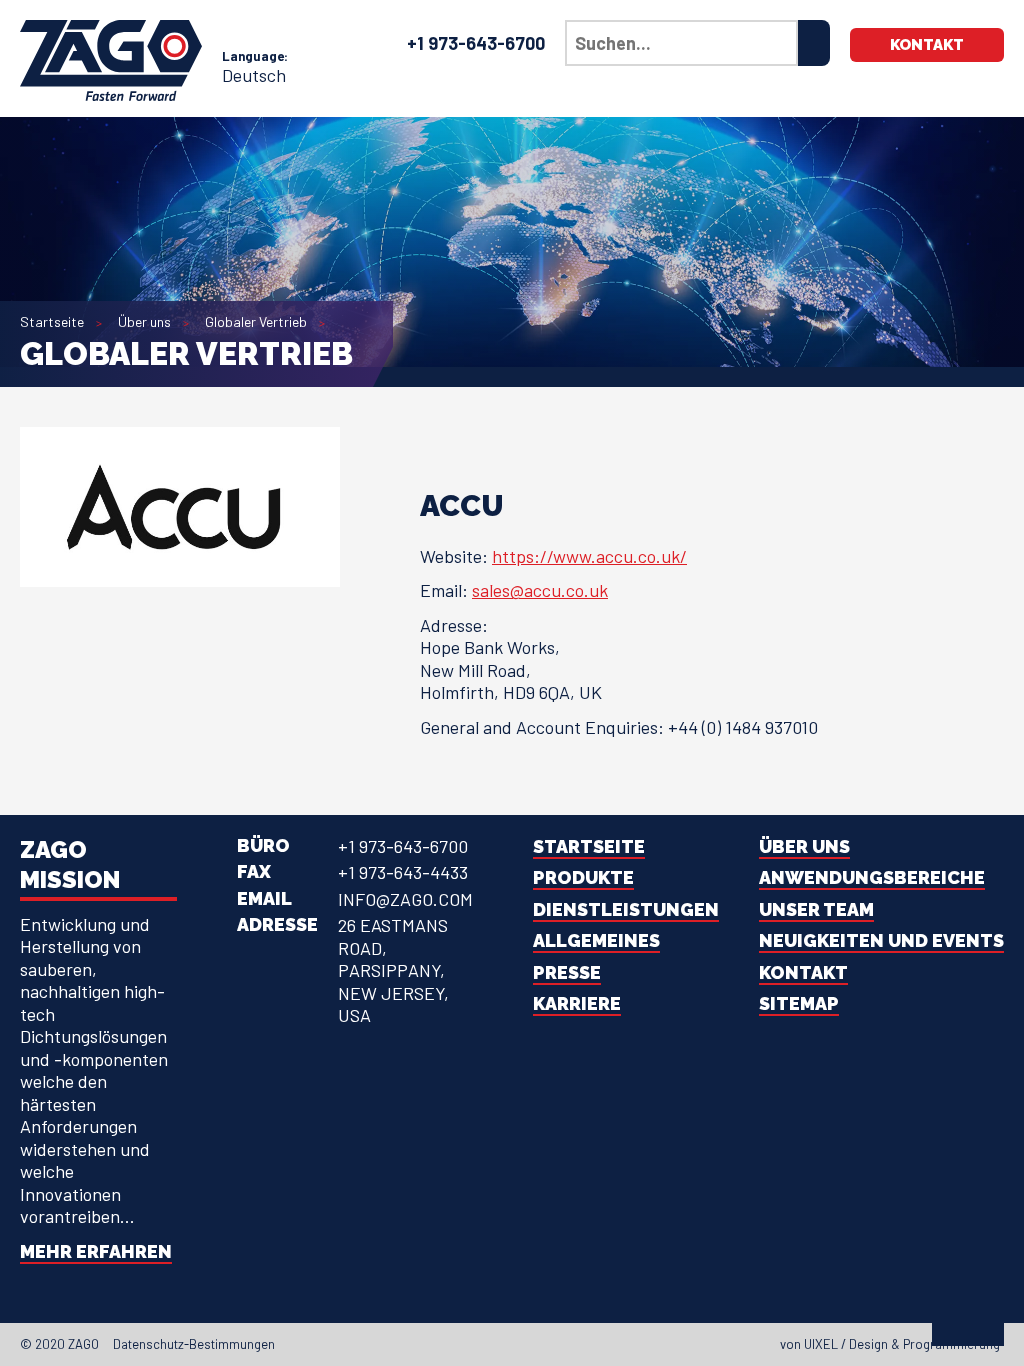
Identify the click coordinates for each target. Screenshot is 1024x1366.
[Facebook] (492, 1344)
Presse (567, 972)
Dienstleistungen (626, 909)
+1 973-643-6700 (476, 43)
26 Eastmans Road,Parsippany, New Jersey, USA (393, 970)
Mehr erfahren (96, 1251)
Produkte (583, 877)
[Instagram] (546, 1344)
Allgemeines (596, 940)
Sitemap (799, 1003)
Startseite (52, 321)
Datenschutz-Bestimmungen (194, 1344)
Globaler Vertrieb (256, 321)
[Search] (814, 43)
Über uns (144, 321)
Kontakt (927, 45)
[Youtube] (564, 1344)
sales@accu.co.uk (540, 590)
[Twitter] (510, 1344)
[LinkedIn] (528, 1344)
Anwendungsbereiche (872, 877)
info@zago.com (405, 899)
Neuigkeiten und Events (881, 940)
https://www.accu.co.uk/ (589, 556)
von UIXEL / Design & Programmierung (890, 1344)
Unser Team (816, 909)
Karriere (577, 1003)
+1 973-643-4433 (403, 872)
